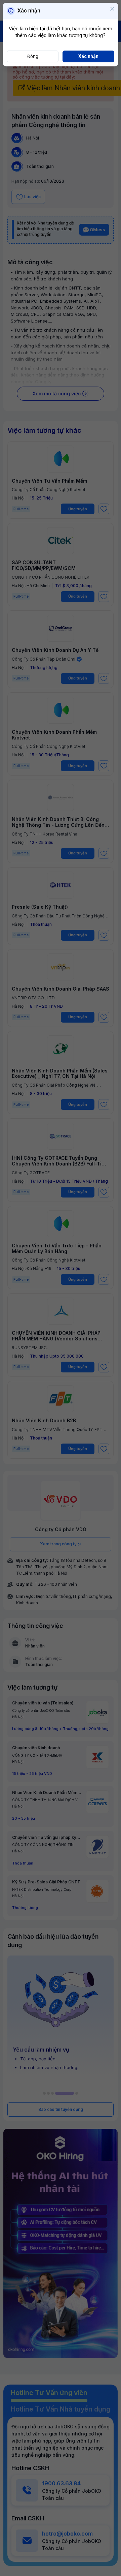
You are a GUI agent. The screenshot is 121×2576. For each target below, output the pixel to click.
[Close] (112, 9)
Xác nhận (88, 56)
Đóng (33, 56)
